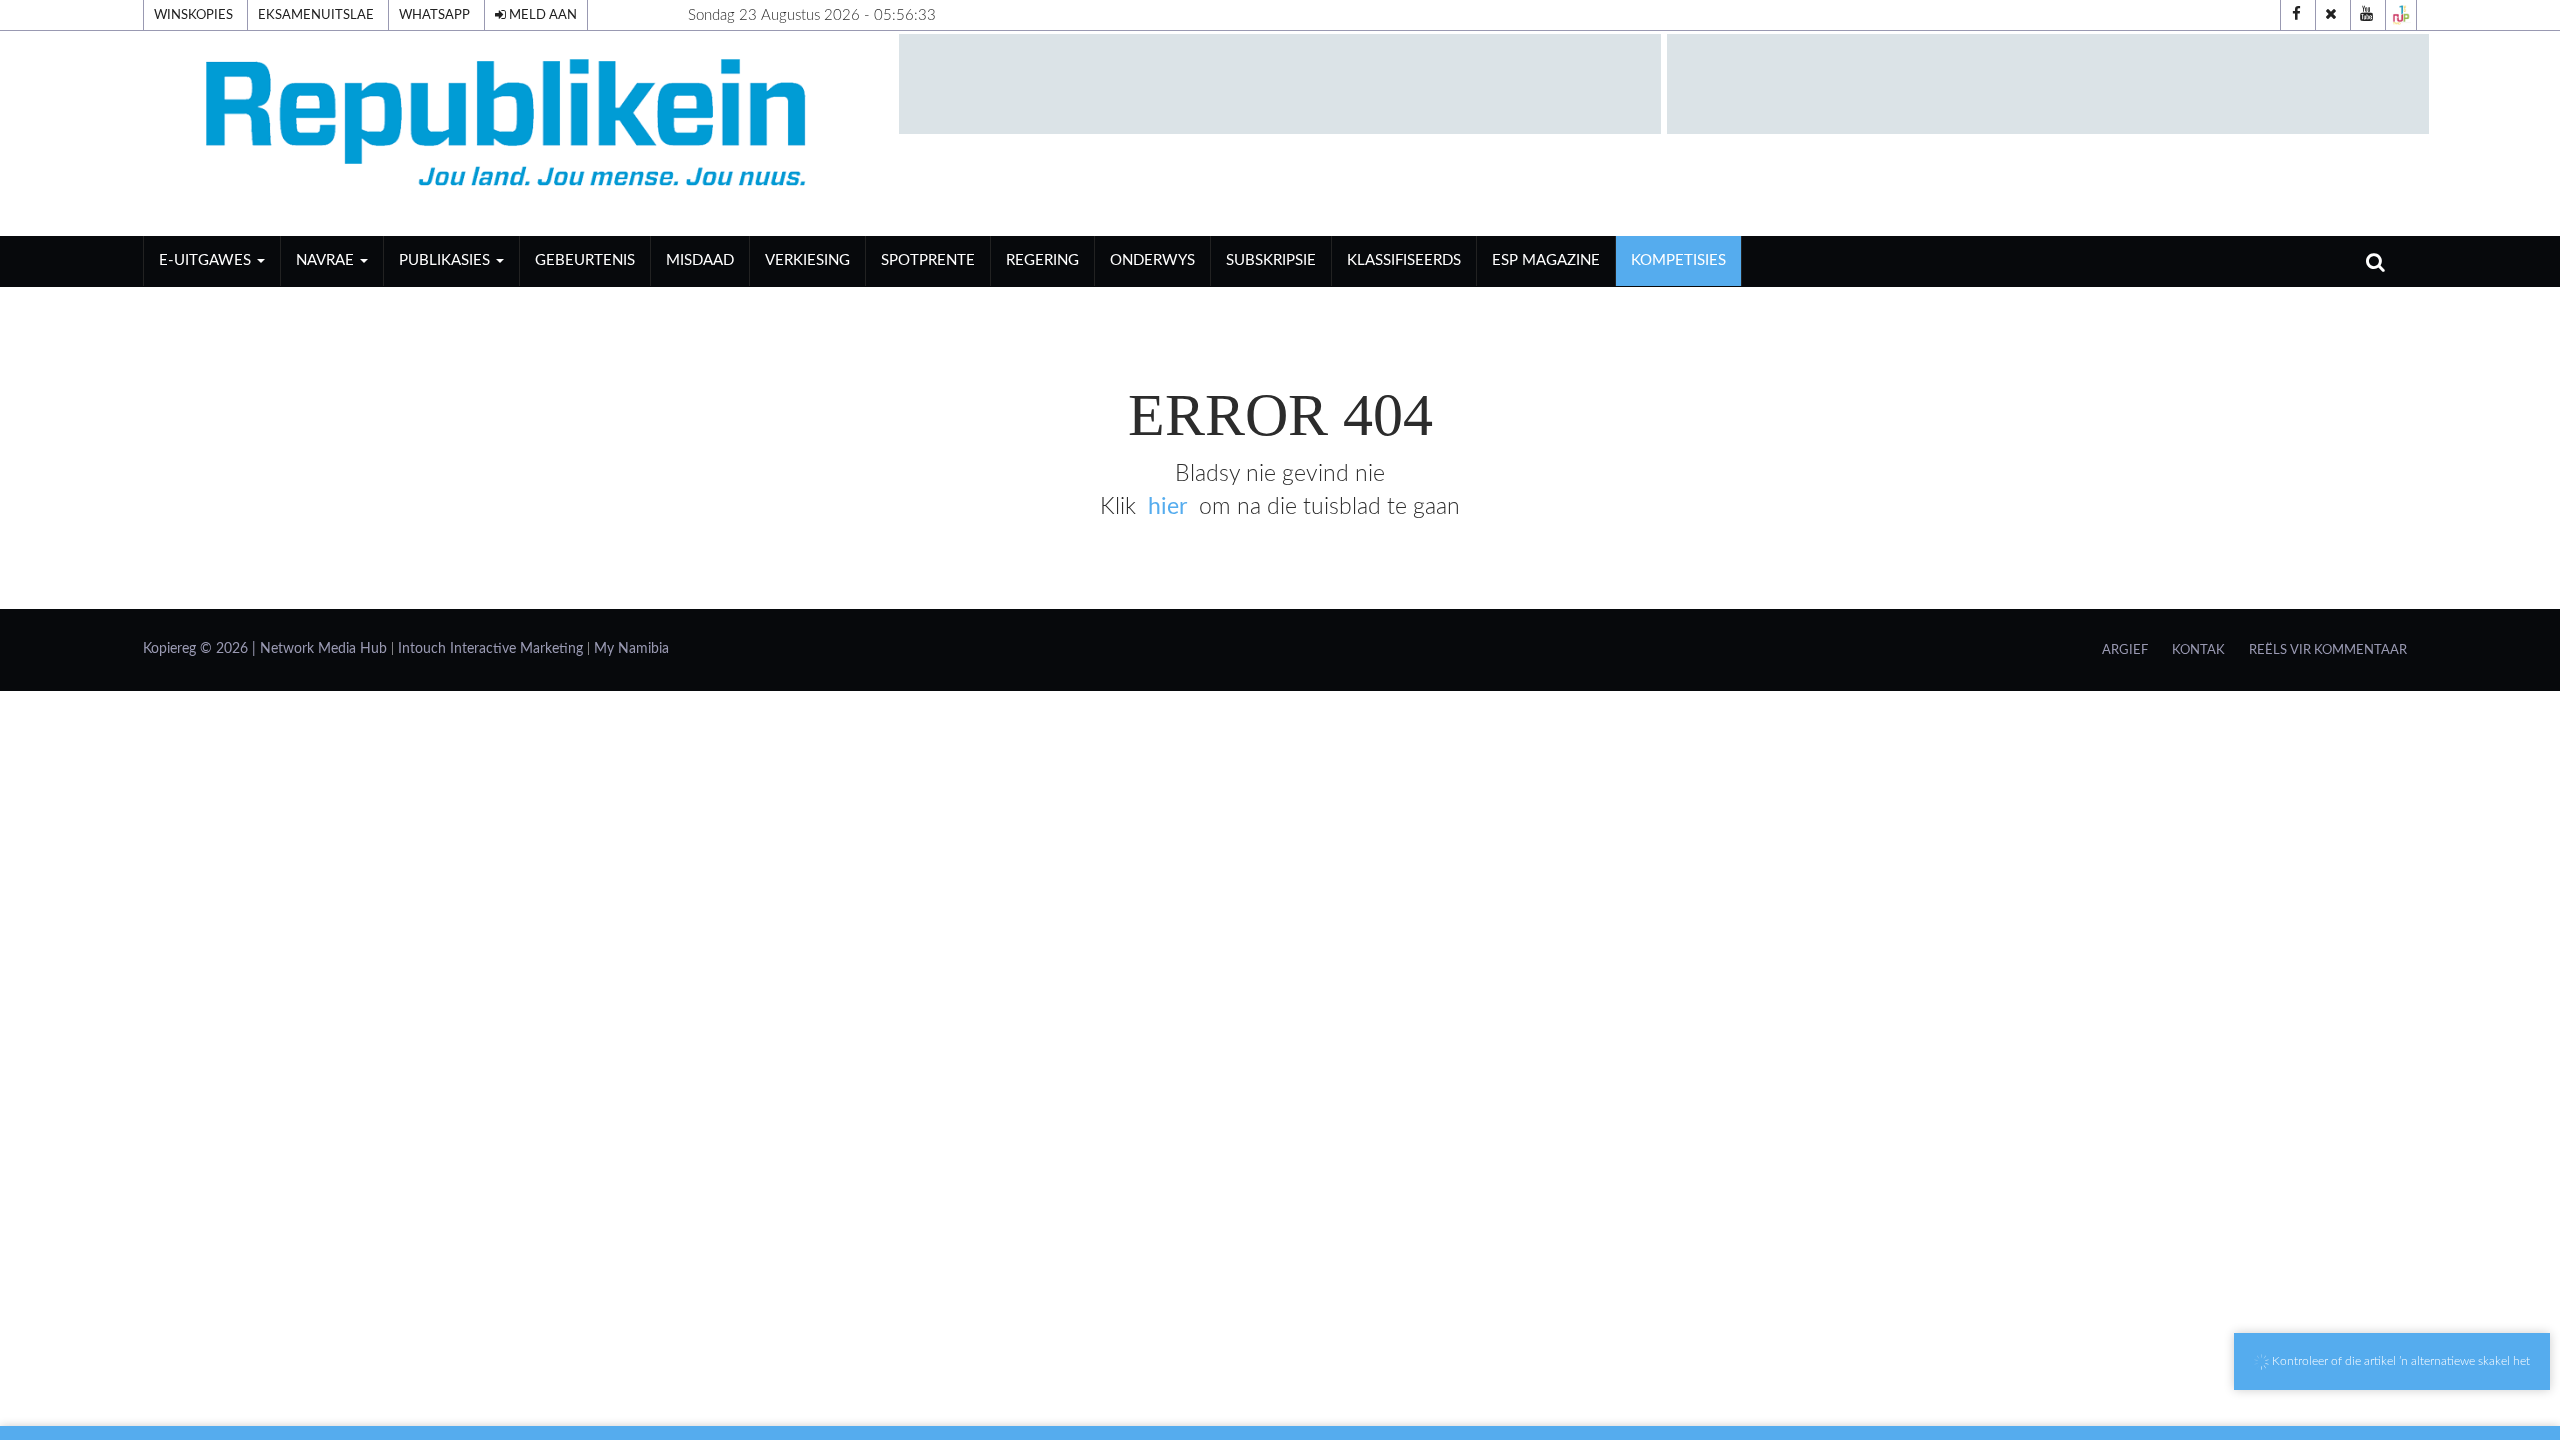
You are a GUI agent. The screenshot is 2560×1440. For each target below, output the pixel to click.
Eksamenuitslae (316, 15)
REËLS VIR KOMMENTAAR (2328, 650)
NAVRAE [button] (327, 260)
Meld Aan (541, 15)
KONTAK (2198, 650)
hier (1167, 506)
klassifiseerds (1404, 260)
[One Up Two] (2401, 15)
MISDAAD (700, 260)
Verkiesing (807, 260)
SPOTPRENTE (928, 260)
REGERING (1042, 260)
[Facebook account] (2296, 15)
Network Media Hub (323, 649)
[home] (512, 132)
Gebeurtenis (585, 260)
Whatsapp (434, 15)
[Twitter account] (2331, 15)
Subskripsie (1271, 260)
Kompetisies (1678, 260)
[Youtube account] (2366, 15)
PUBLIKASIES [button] (446, 260)
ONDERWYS (1152, 260)
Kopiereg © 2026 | (201, 649)
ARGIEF (2125, 650)
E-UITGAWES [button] (207, 260)
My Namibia (631, 649)
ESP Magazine (1546, 260)
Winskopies (193, 15)
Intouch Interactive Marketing (490, 649)
